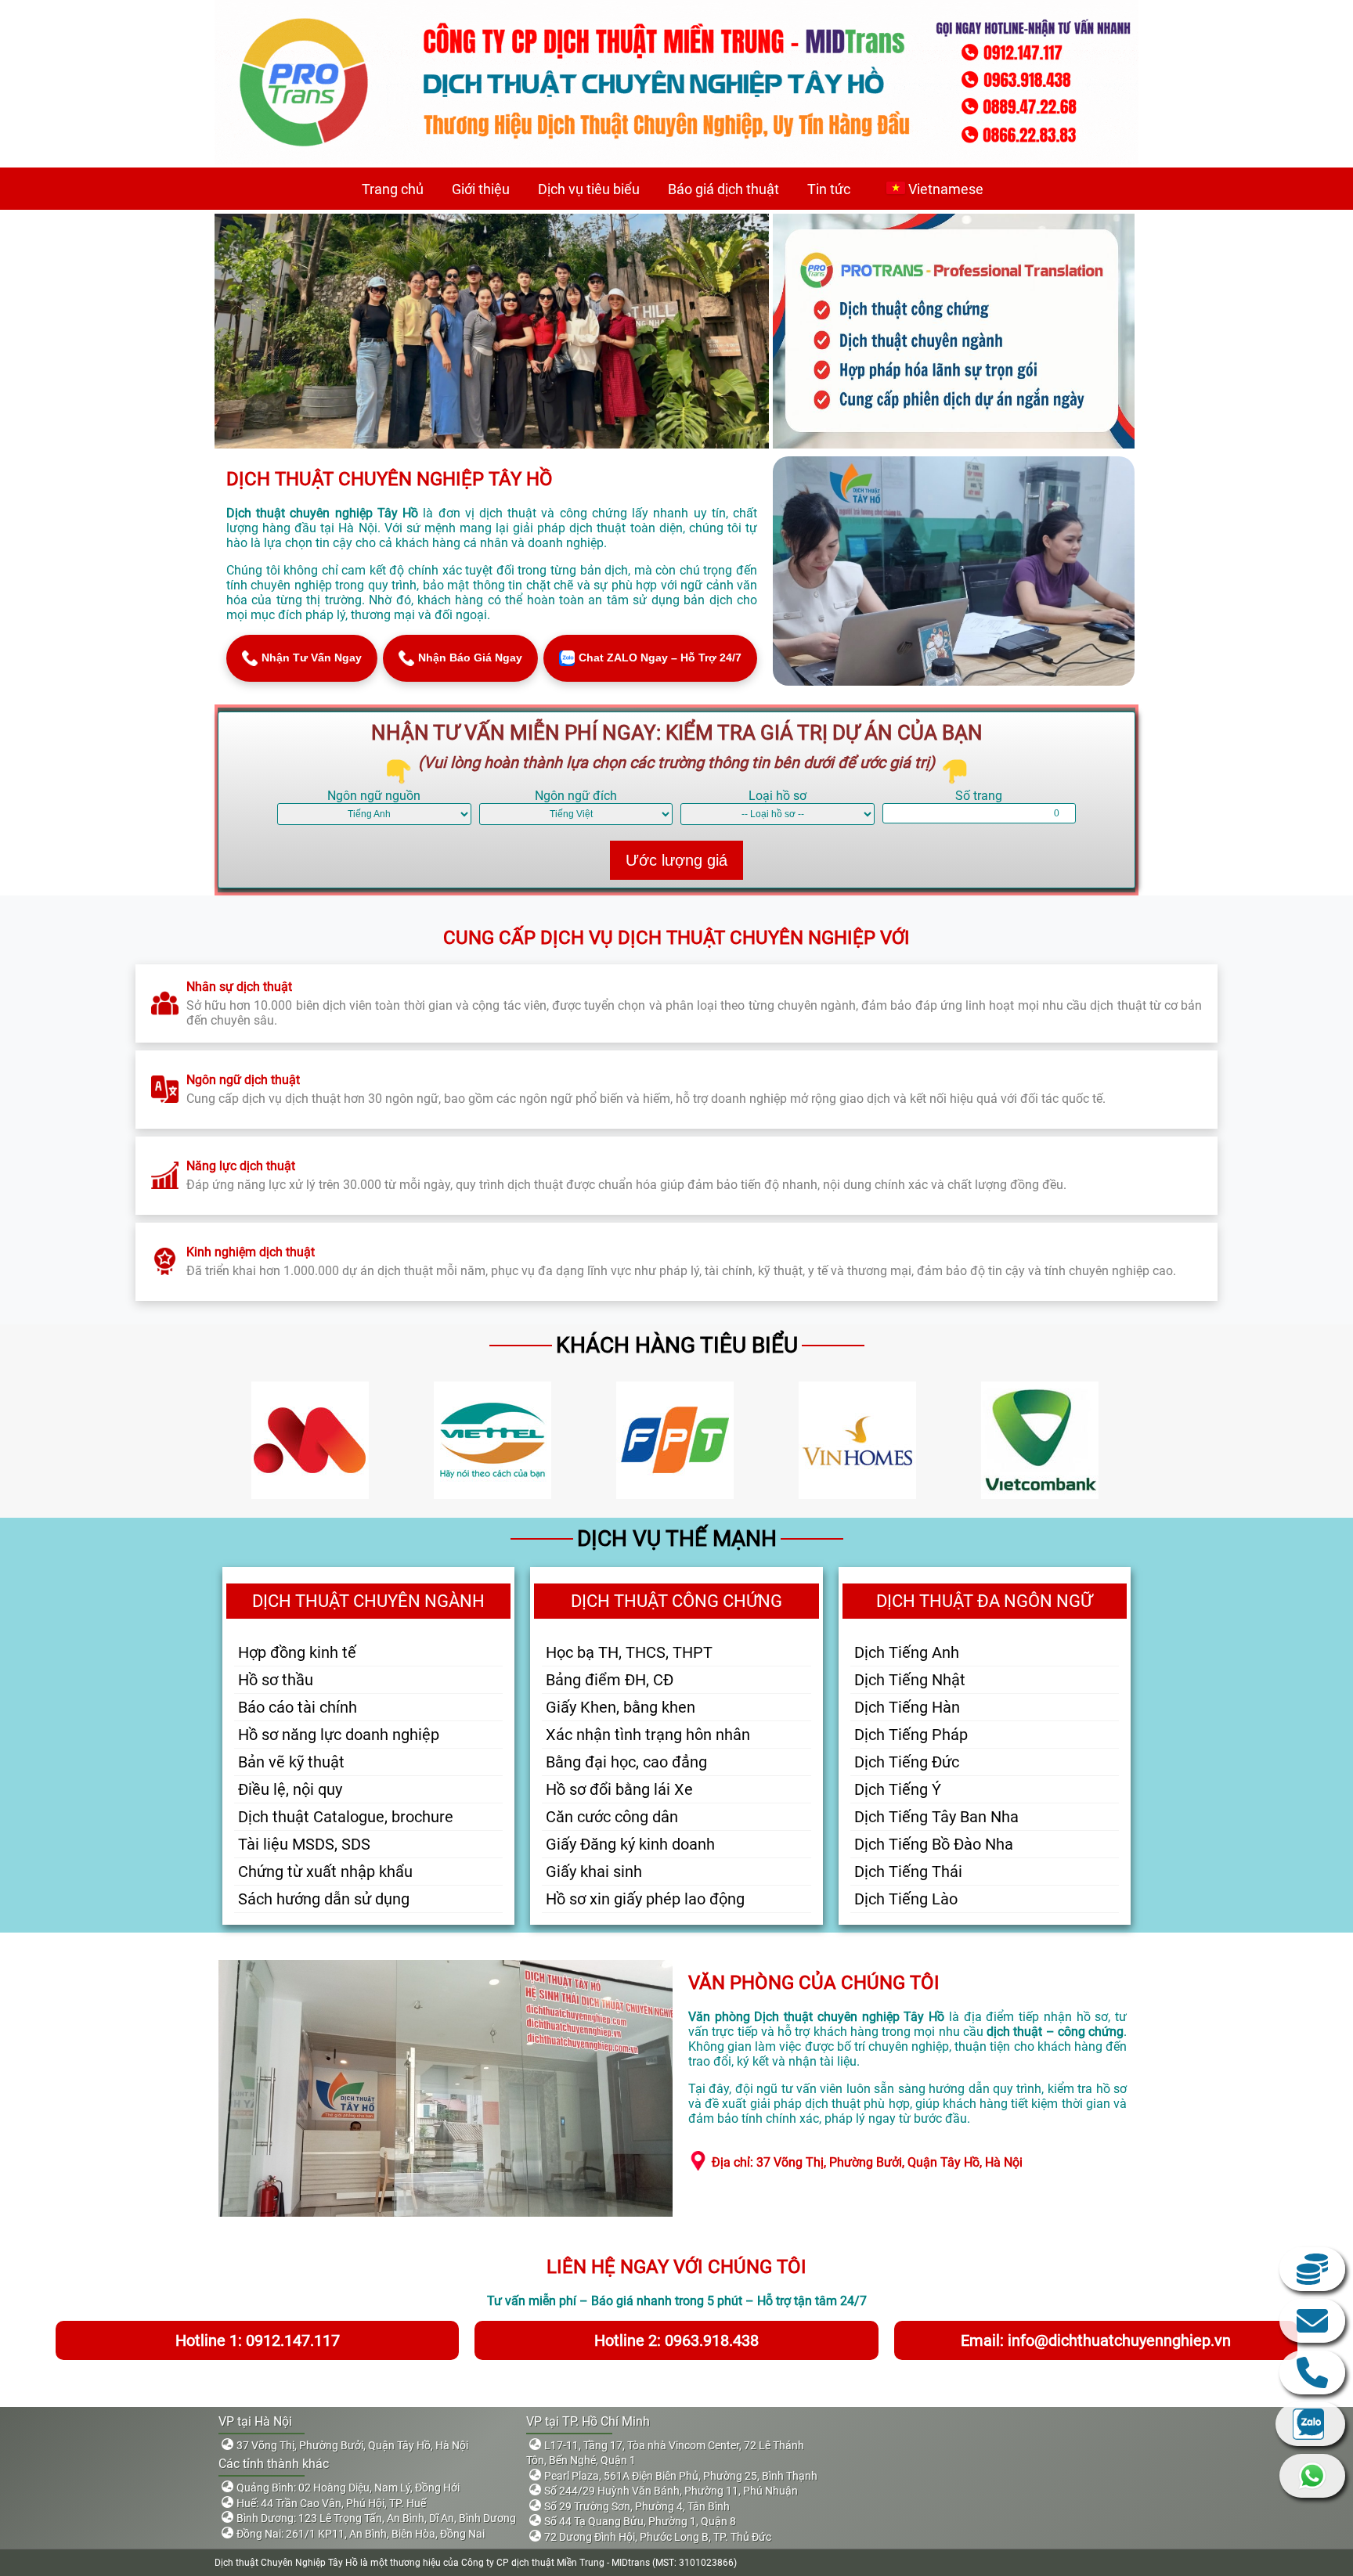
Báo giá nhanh (1312, 2269)
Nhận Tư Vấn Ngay (312, 658)
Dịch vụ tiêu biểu (589, 189)
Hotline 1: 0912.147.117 (258, 2340)
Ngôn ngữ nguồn (374, 796)
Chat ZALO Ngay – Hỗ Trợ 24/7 (660, 658)
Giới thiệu (481, 189)
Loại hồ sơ (778, 796)
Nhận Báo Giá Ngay (470, 658)
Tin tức (829, 189)
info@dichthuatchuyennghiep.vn (1312, 2321)
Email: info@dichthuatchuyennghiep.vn (1096, 2340)
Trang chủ (393, 189)
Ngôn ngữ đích (576, 796)
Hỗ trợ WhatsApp (1312, 2476)
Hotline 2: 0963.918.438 (676, 2340)
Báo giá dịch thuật (723, 189)
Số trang (979, 796)
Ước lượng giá (676, 860)
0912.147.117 (1312, 2372)
